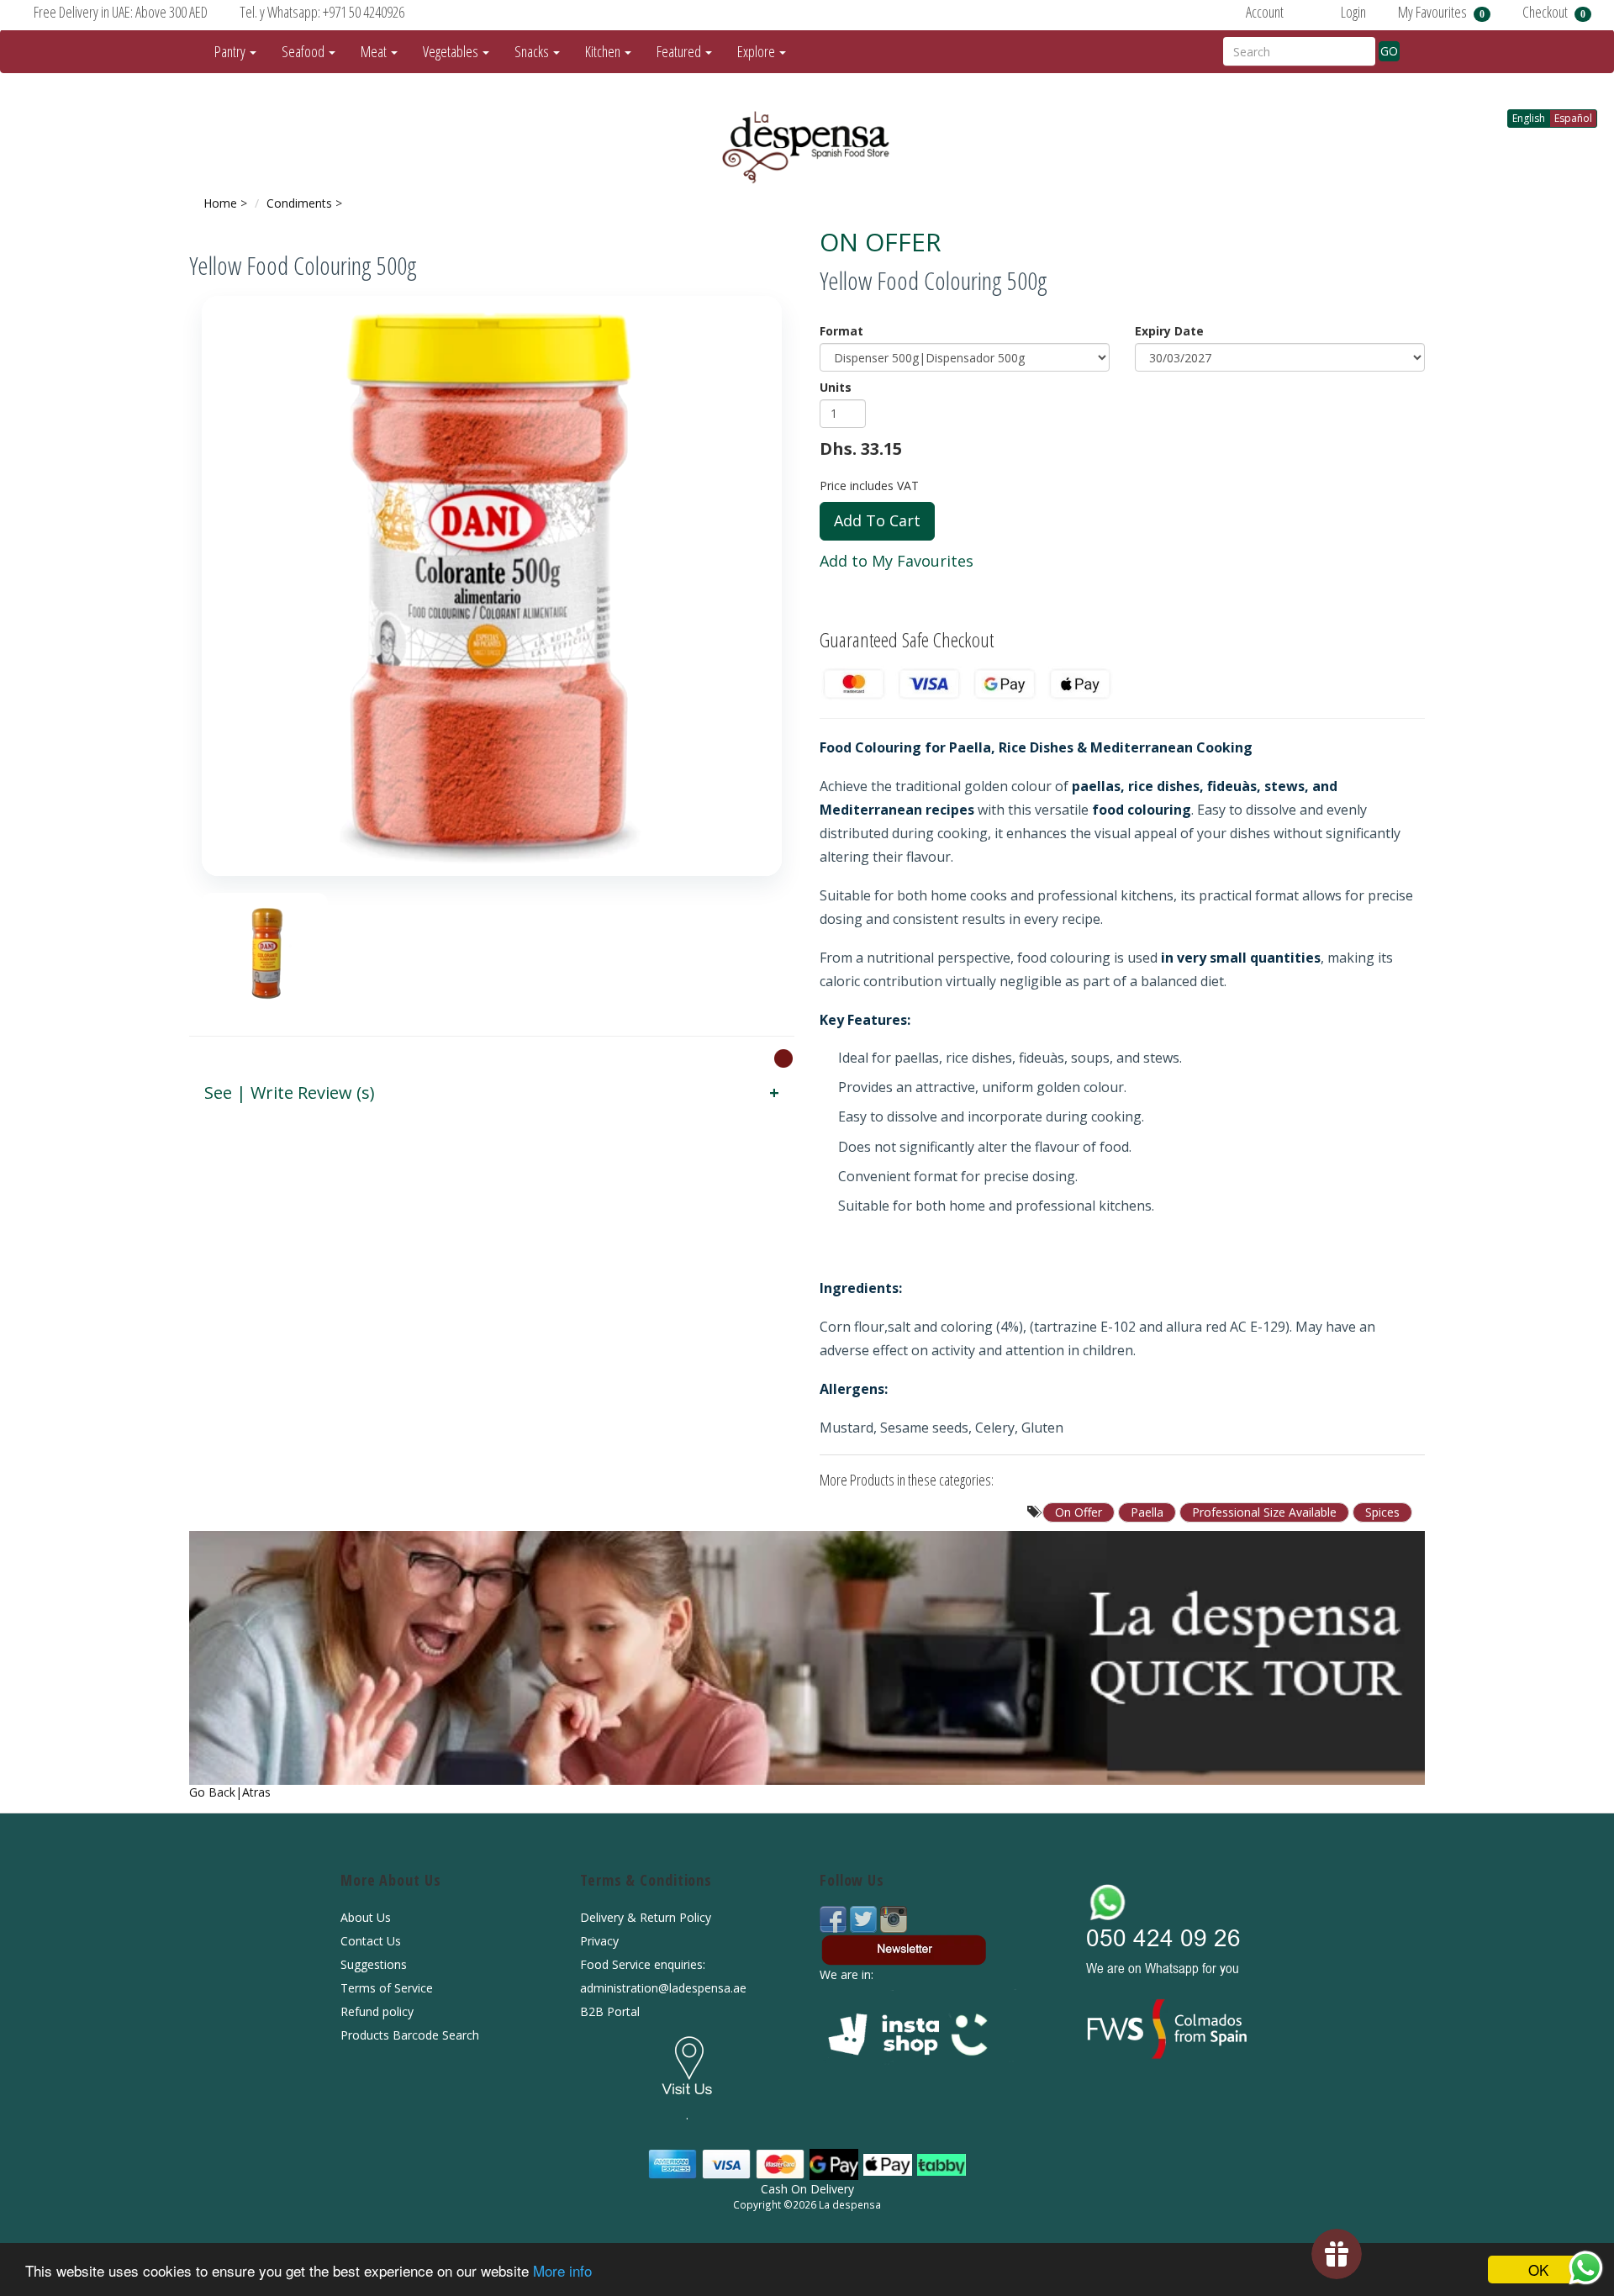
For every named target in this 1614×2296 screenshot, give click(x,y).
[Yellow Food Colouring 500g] (492, 586)
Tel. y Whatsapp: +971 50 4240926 (322, 12)
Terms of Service (387, 1988)
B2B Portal (610, 2011)
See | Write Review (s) (290, 1093)
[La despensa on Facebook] (835, 1918)
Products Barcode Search (410, 2035)
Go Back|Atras (230, 1792)
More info (562, 2270)
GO (1389, 51)
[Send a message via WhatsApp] (1586, 2268)
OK (1538, 2270)
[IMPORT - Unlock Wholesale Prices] (783, 1058)
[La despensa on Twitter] (865, 1918)
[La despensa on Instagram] (894, 1918)
